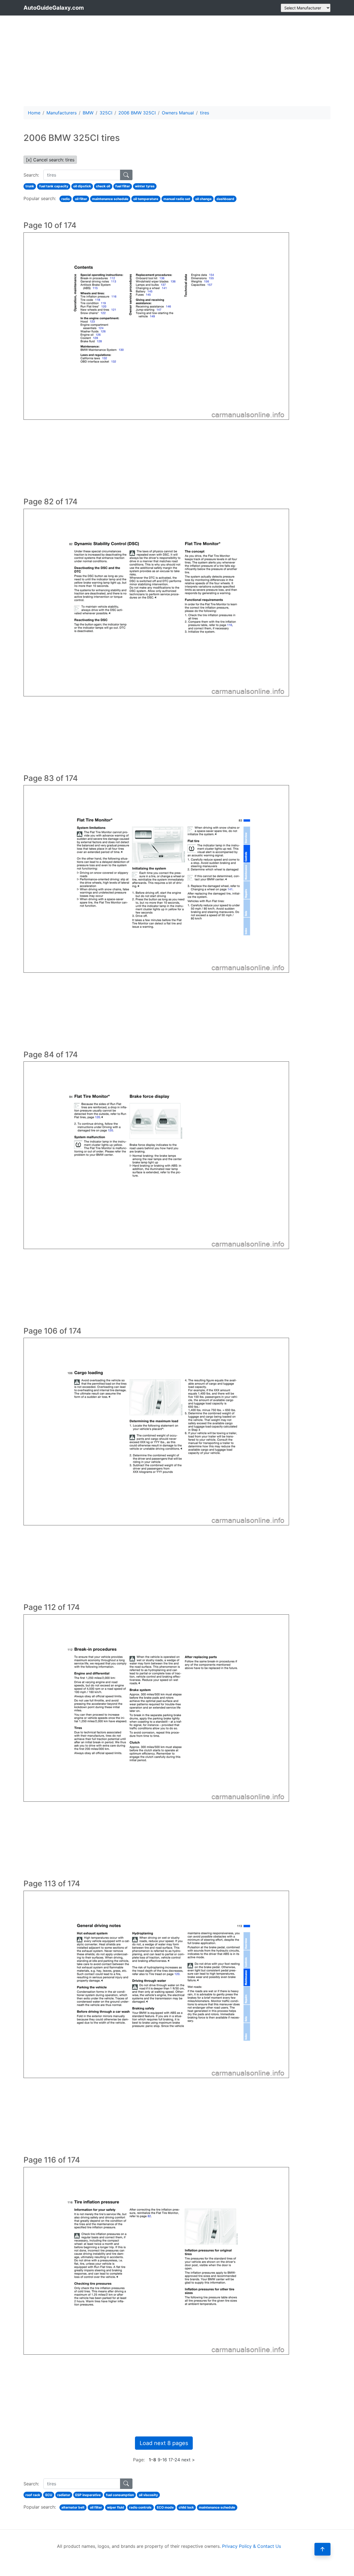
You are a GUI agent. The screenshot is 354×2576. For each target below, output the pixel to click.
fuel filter (123, 186)
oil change (203, 199)
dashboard (225, 199)
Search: (31, 175)
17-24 (174, 2460)
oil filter (81, 199)
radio (66, 199)
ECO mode (165, 2507)
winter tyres (145, 186)
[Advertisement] (177, 61)
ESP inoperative (88, 2495)
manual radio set (177, 199)
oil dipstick (82, 186)
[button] (322, 2549)
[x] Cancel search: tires (50, 160)
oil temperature (146, 199)
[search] (126, 175)
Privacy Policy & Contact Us (252, 2546)
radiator (64, 2495)
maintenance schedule (110, 199)
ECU (49, 2495)
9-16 (162, 2460)
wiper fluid (116, 2507)
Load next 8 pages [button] (164, 2443)
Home (34, 113)
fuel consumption (120, 2495)
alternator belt (73, 2507)
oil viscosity (148, 2495)
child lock (186, 2507)
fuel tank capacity (54, 186)
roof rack (33, 2495)
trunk (30, 186)
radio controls (140, 2507)
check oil (103, 186)
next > (188, 2460)
